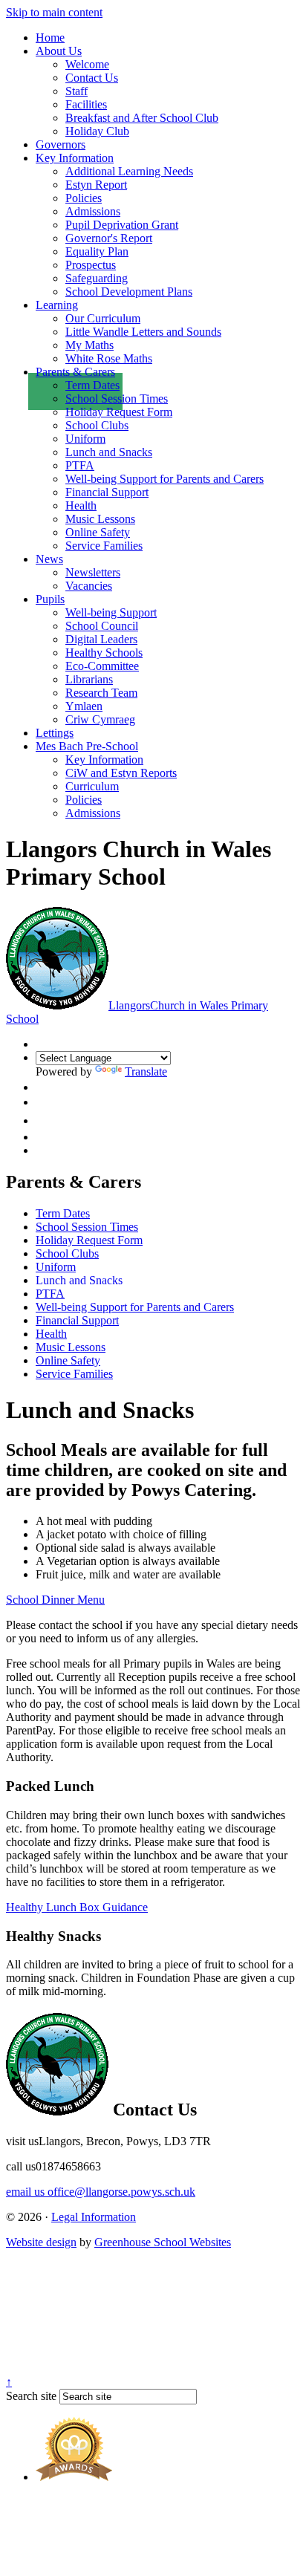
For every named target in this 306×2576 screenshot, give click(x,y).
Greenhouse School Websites (163, 2242)
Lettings (55, 733)
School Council (102, 626)
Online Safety (98, 532)
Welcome (87, 64)
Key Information (75, 158)
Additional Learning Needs (129, 171)
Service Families (104, 546)
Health (81, 505)
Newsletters (93, 572)
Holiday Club (97, 131)
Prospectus (91, 265)
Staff (76, 91)
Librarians (89, 679)
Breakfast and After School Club (142, 118)
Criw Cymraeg (100, 719)
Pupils (50, 599)
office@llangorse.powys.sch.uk (101, 2192)
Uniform (85, 439)
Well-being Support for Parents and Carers (165, 479)
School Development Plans (129, 292)
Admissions (93, 211)
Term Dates (92, 385)
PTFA (80, 465)
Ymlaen (84, 706)
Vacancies (89, 586)
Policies (84, 198)
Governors (61, 144)
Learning (57, 305)
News (49, 559)
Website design (41, 2242)
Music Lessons (100, 519)
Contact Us (92, 78)
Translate (146, 1071)
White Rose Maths (109, 358)
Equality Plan (97, 251)
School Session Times (117, 399)
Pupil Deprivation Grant (122, 225)
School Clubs (97, 425)
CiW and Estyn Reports (121, 773)
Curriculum (92, 786)
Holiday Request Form (119, 412)
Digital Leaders (101, 639)
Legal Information (94, 2217)
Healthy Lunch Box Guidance (77, 1907)
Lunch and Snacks (109, 452)
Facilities (86, 104)
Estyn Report (96, 185)
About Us (59, 51)
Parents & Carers (75, 372)
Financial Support (107, 492)
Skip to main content (54, 12)
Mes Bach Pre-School (87, 746)
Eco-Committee (102, 666)
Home (50, 38)
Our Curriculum (103, 318)
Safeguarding (97, 278)
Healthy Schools (104, 653)
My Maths (89, 345)
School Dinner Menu (55, 1600)
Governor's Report (109, 238)
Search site (31, 2396)
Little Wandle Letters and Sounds (143, 332)
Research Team (101, 693)
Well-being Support (111, 612)
